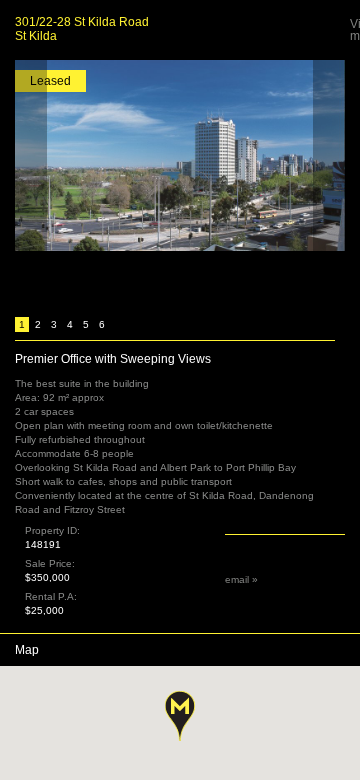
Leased (50, 81)
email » (241, 579)
